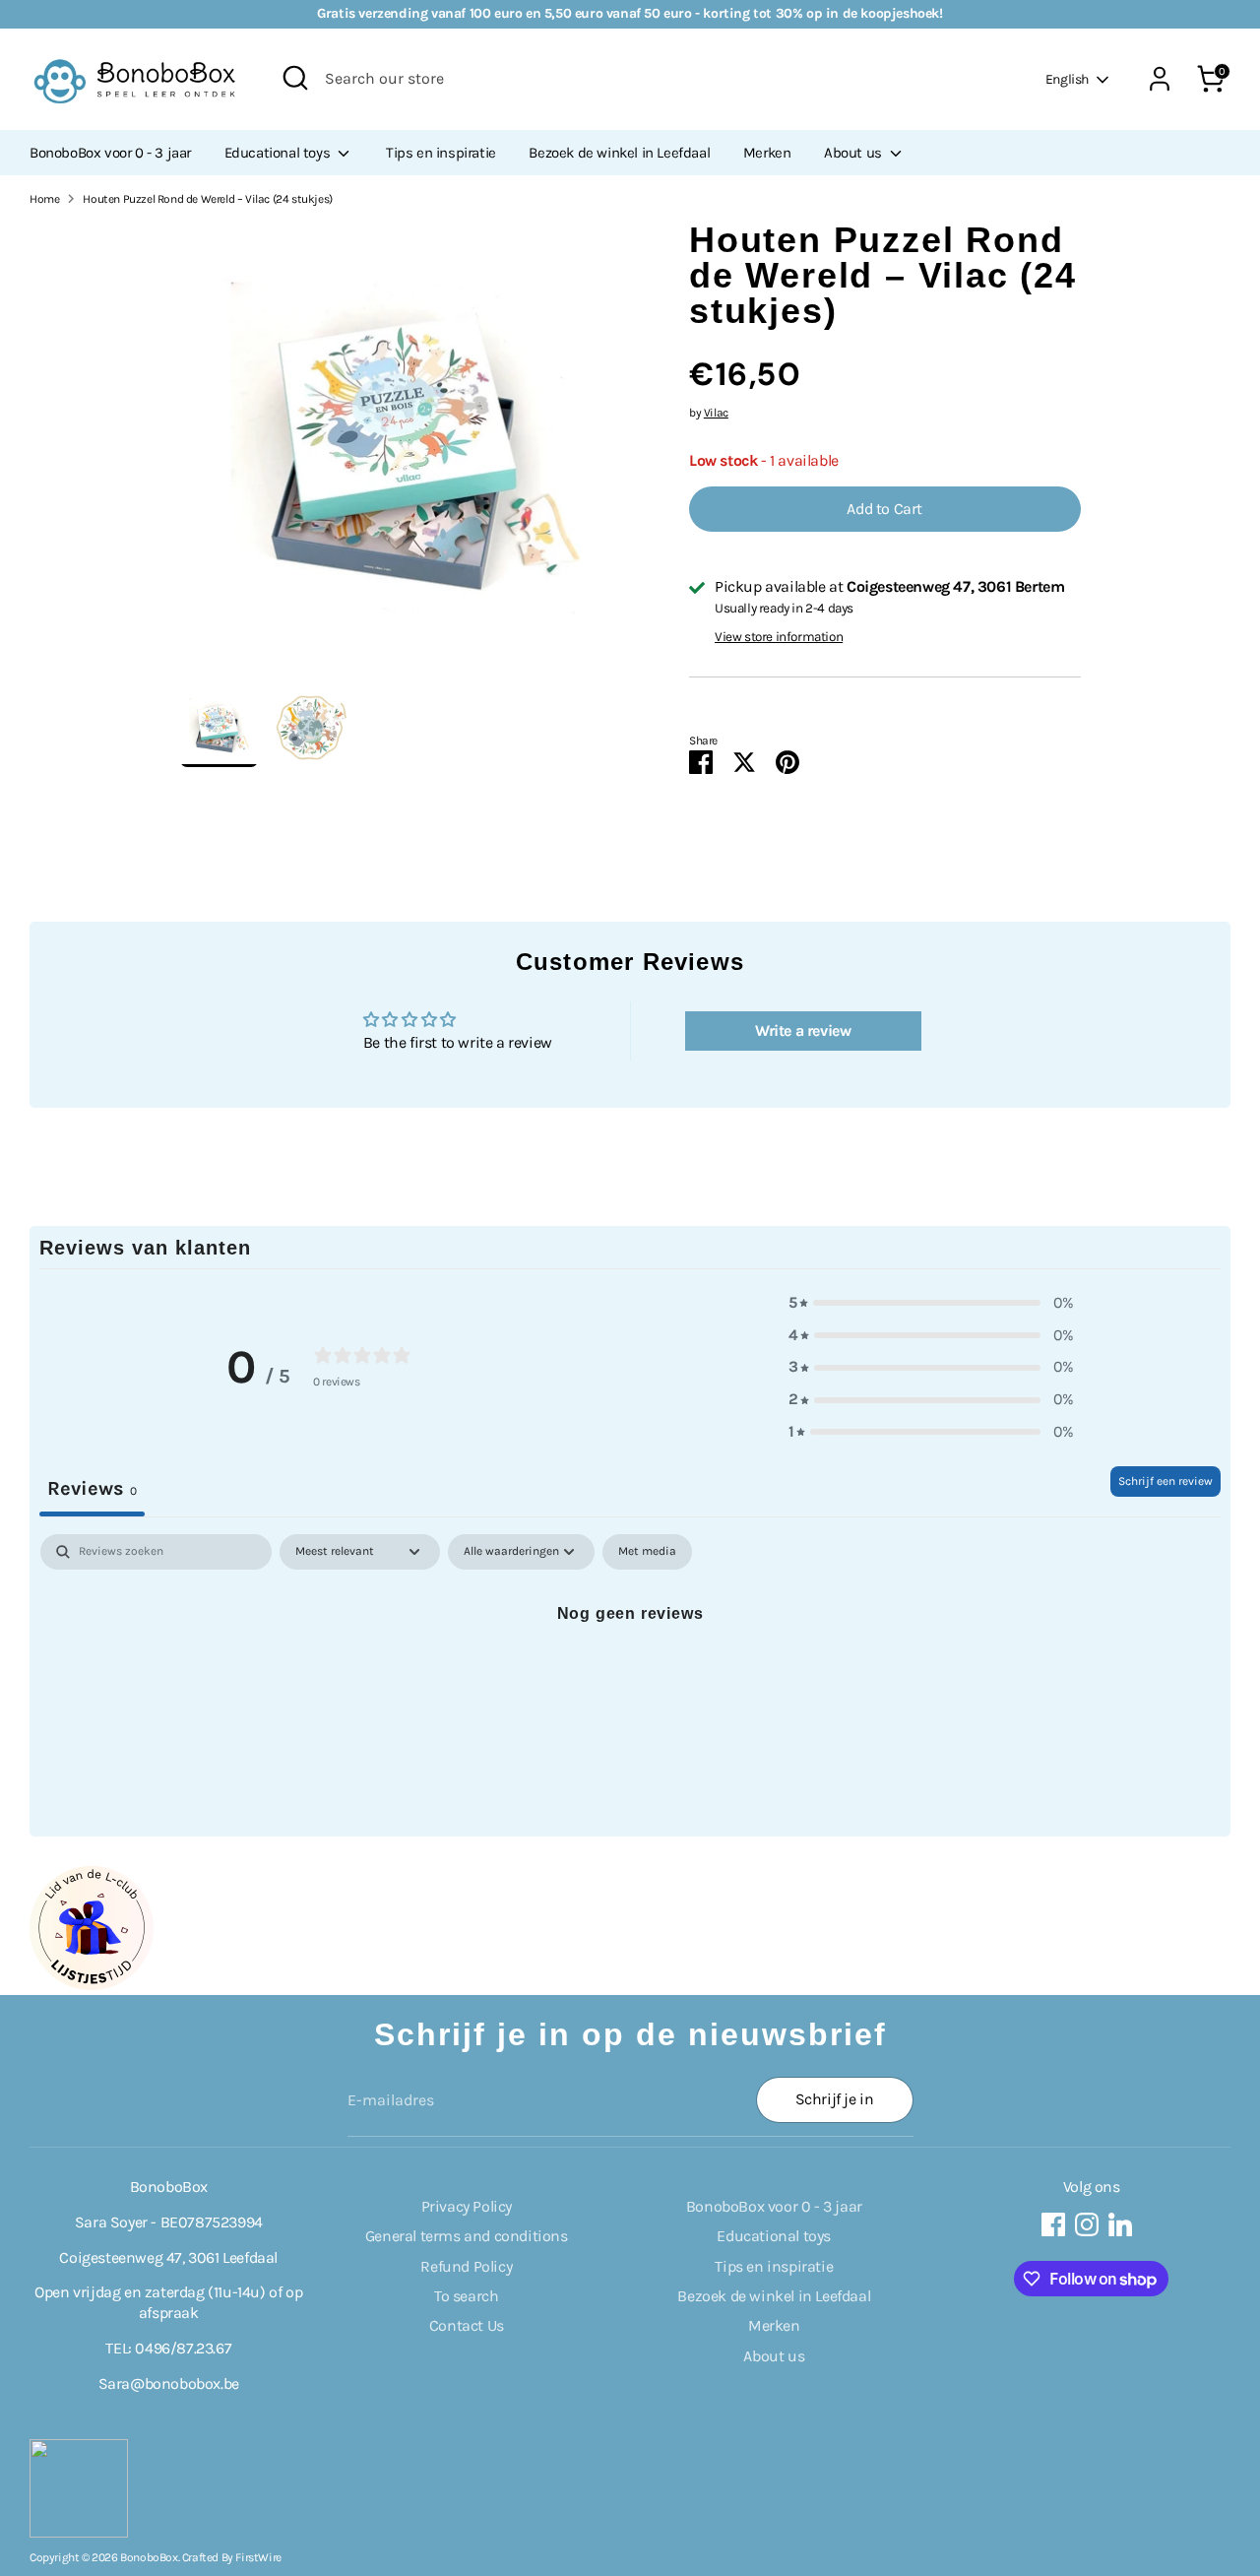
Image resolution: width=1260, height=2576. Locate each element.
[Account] (1160, 79)
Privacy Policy (467, 2206)
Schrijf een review (1165, 1481)
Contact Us (467, 2325)
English (1067, 79)
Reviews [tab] (92, 1488)
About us (854, 153)
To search (466, 2296)
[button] (931, 1303)
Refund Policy (466, 2266)
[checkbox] (647, 1552)
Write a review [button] (803, 1030)
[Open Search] (295, 78)
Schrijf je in (835, 2099)
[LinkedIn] (1120, 2224)
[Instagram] (1087, 2224)
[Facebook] (1053, 2224)
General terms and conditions (467, 2236)
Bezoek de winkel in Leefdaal (619, 153)
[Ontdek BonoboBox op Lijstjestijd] (92, 1985)
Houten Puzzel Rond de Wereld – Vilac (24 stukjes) (207, 199)
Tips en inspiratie (441, 153)
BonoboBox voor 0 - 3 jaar (110, 153)
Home (44, 199)
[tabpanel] (630, 1680)
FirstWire (258, 2557)
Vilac (716, 413)
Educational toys (279, 153)
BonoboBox (149, 2557)
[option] (406, 455)
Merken (767, 153)
